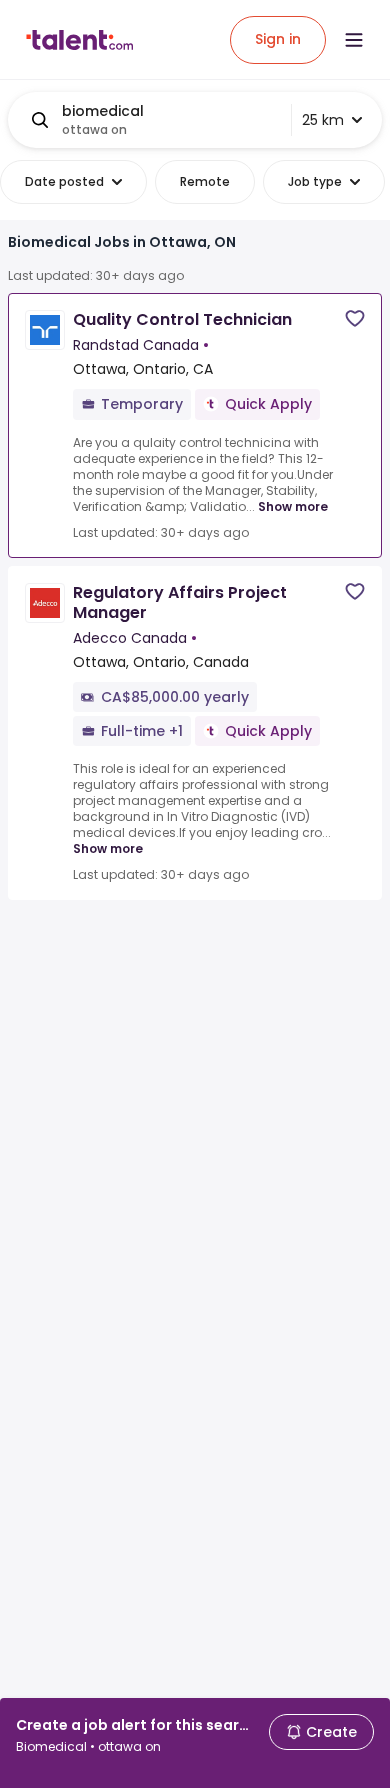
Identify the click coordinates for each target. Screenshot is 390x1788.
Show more (293, 506)
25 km (323, 120)
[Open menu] (354, 40)
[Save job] (355, 318)
